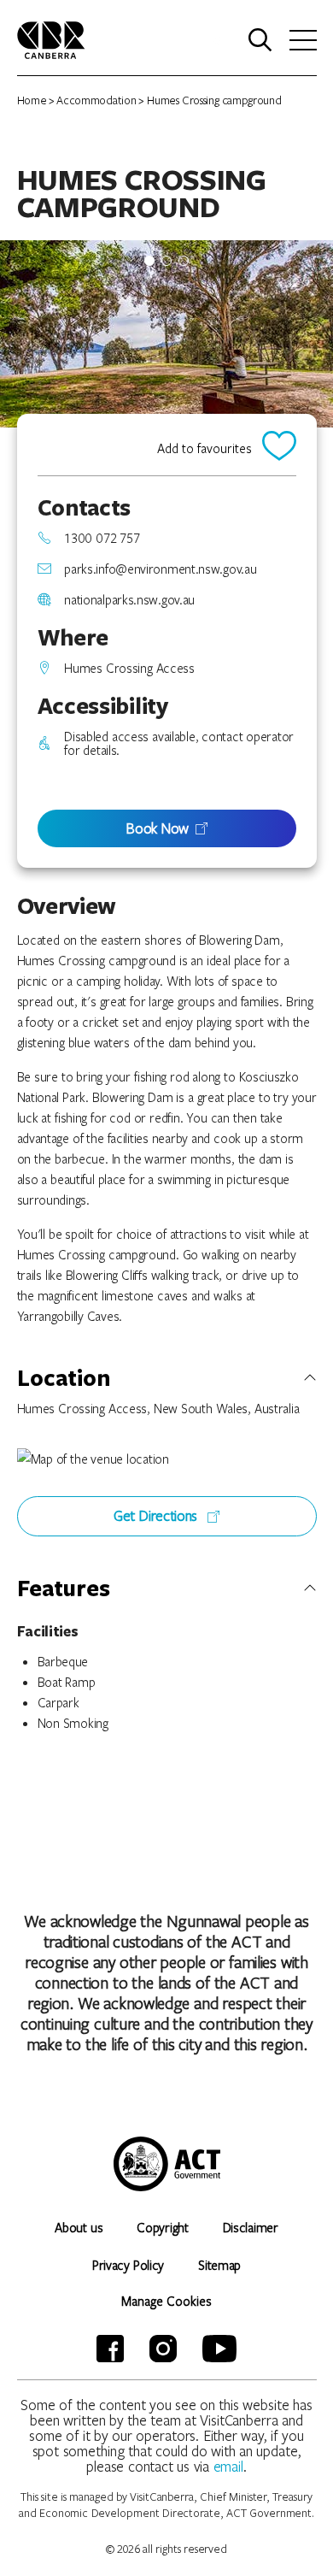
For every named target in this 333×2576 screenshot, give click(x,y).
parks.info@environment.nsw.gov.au (160, 569)
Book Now (157, 828)
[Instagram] (163, 2349)
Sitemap (219, 2265)
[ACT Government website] (167, 2164)
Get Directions (157, 1515)
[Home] (51, 38)
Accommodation (96, 100)
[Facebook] (110, 2349)
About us (79, 2227)
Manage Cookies (166, 2301)
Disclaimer (251, 2227)
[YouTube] (219, 2349)
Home (32, 100)
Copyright (162, 2227)
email (229, 2466)
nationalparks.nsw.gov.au (129, 599)
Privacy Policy (128, 2265)
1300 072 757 (102, 538)
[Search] (260, 40)
